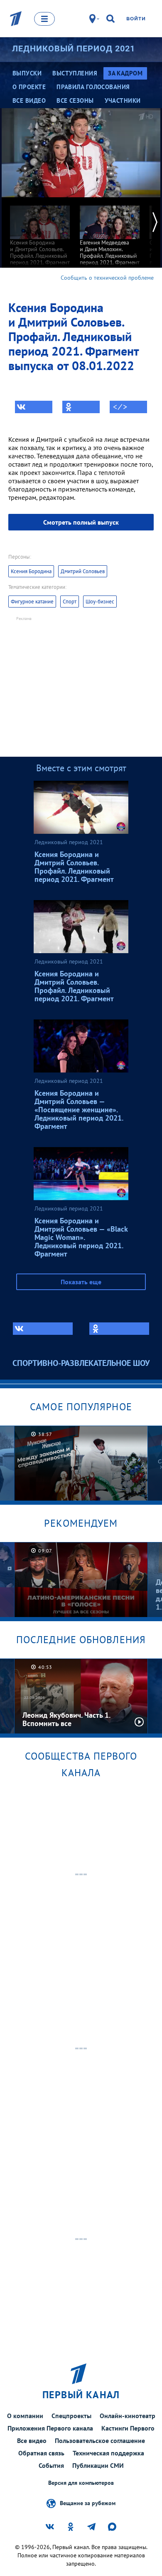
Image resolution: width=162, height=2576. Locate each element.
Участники (123, 100)
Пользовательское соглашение (100, 2440)
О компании (25, 2416)
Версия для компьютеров (81, 2483)
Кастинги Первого (128, 2428)
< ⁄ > (120, 407)
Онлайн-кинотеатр (128, 2416)
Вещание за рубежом (88, 2503)
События (51, 2465)
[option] (40, 235)
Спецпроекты (71, 2416)
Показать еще (81, 1282)
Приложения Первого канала (50, 2428)
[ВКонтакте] (34, 407)
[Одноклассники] (81, 407)
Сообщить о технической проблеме (107, 278)
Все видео (32, 2440)
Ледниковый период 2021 (74, 48)
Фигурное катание (32, 602)
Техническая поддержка (108, 2453)
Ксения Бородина (31, 571)
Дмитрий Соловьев (83, 571)
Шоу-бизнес (100, 602)
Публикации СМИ (98, 2465)
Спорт (70, 602)
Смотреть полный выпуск (81, 522)
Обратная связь (41, 2453)
